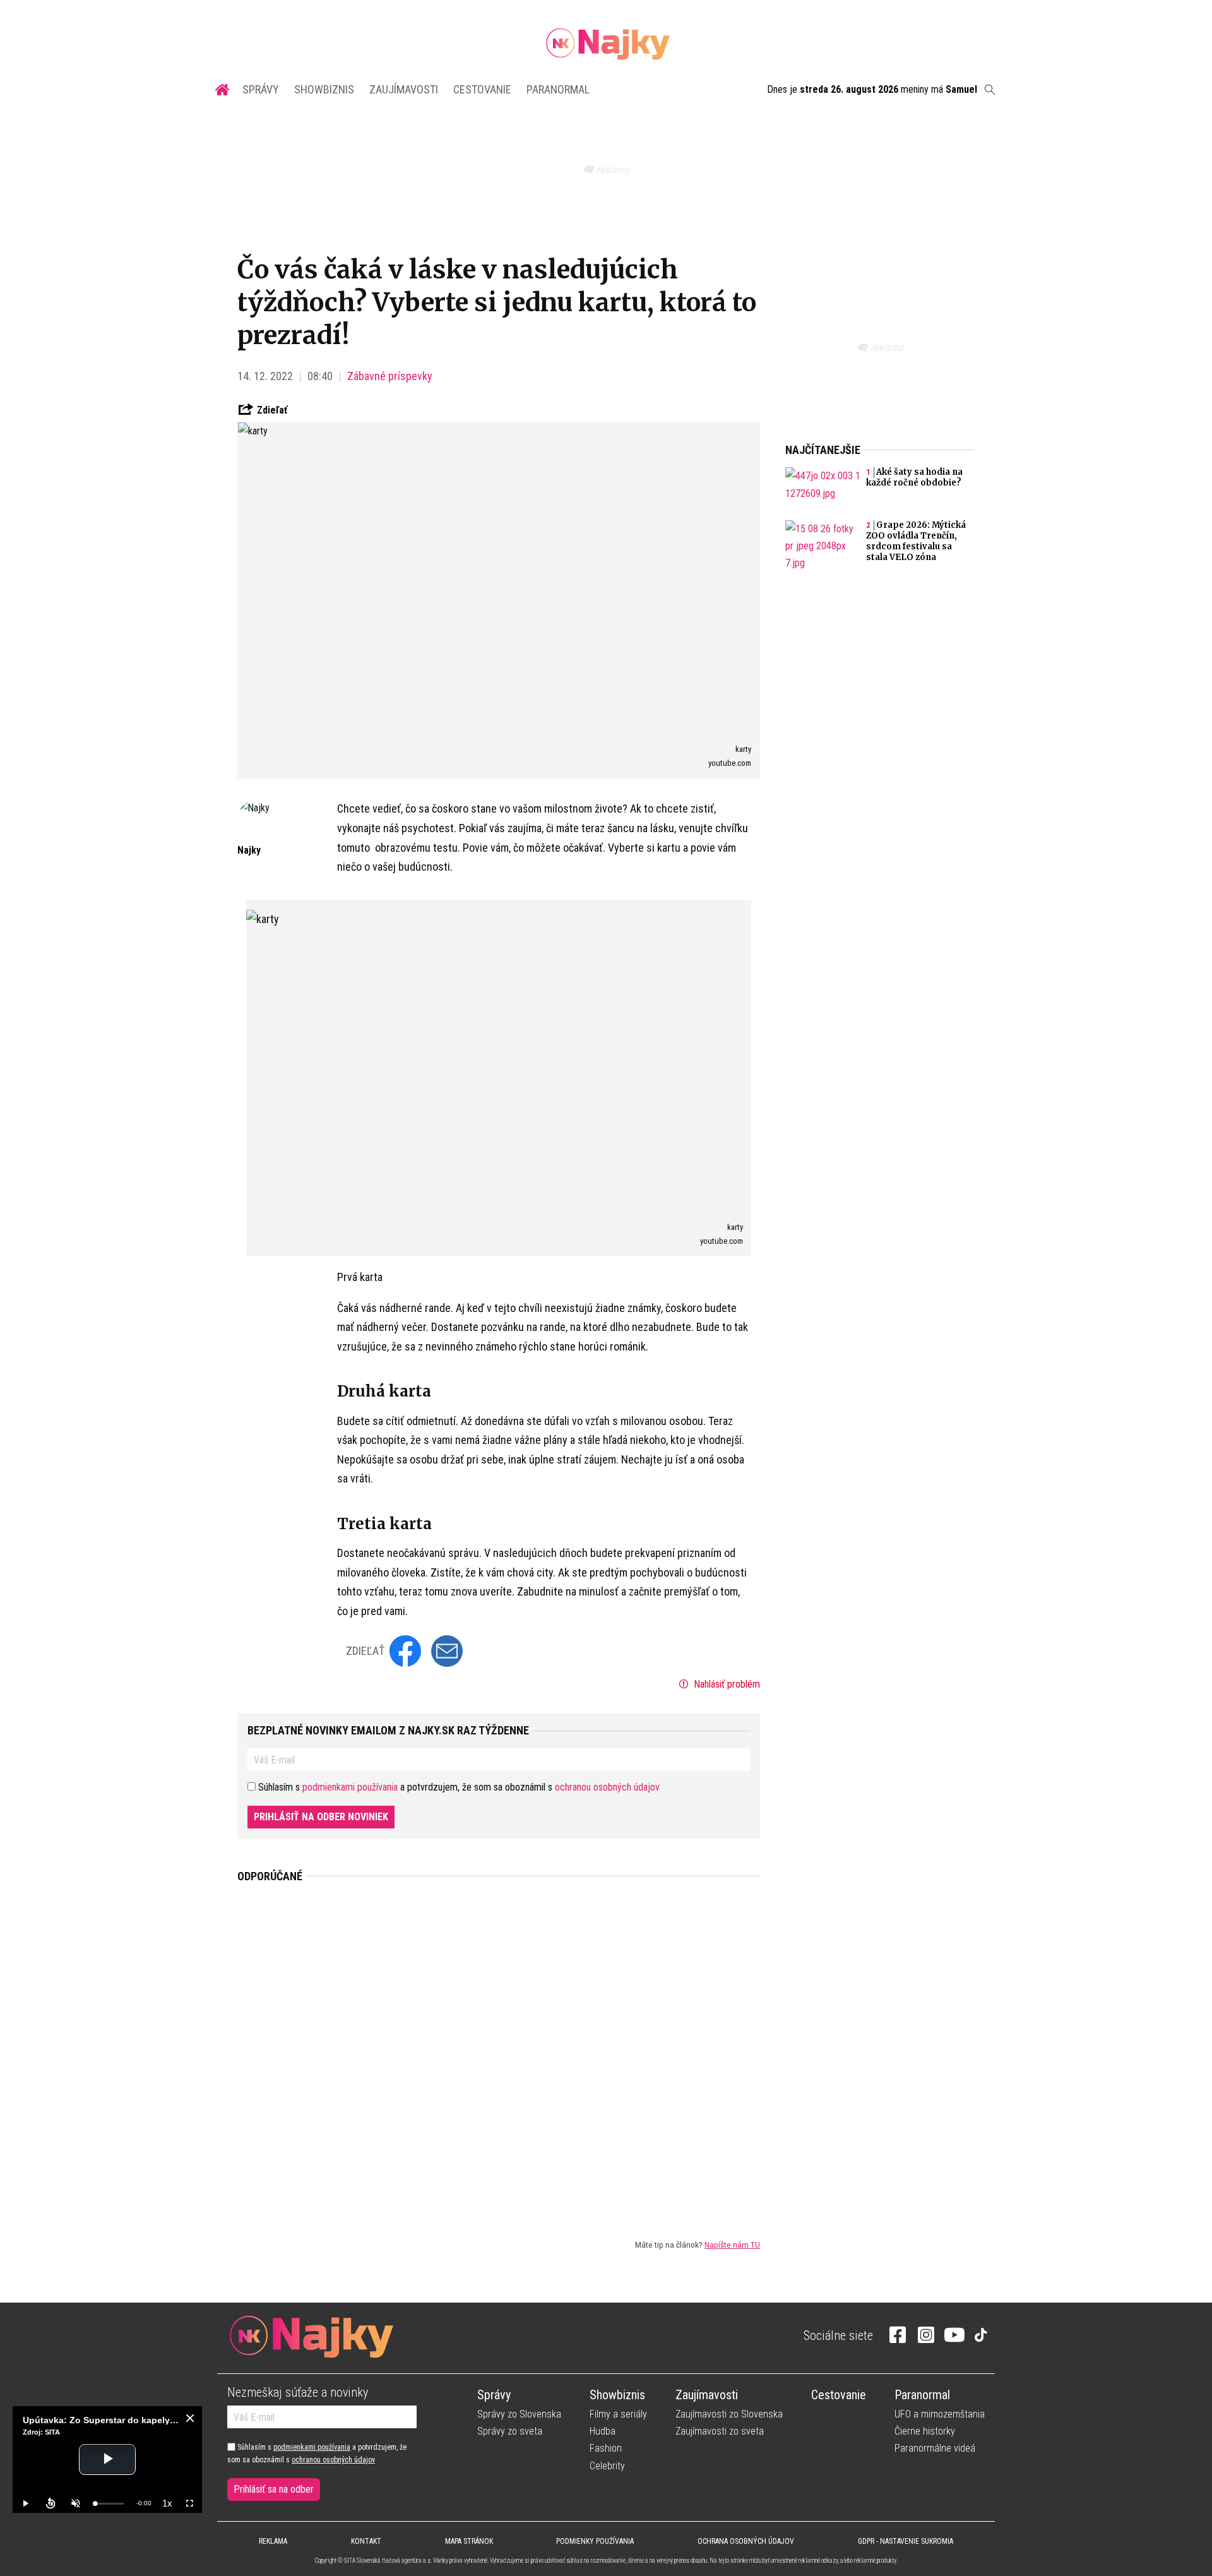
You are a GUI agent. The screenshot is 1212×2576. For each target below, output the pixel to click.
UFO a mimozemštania (940, 2414)
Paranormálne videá (935, 2448)
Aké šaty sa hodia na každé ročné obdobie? (914, 477)
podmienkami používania (350, 1787)
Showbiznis (324, 89)
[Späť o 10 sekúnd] (50, 2503)
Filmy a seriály (618, 2414)
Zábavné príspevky (390, 376)
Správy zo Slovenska (519, 2414)
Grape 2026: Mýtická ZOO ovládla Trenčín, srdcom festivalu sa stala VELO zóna (916, 541)
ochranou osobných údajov (607, 1787)
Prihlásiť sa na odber (274, 2489)
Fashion (606, 2448)
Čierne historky (925, 2431)
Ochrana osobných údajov (746, 2541)
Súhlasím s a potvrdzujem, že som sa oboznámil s (317, 2454)
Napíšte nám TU (732, 2245)
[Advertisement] (499, 2051)
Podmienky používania (595, 2541)
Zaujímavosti (404, 89)
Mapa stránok (469, 2541)
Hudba (603, 2431)
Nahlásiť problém (726, 1684)
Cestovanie (482, 89)
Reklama (273, 2541)
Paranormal (558, 89)
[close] (190, 2418)
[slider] (109, 2504)
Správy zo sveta (510, 2431)
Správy (261, 89)
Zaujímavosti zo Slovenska (729, 2414)
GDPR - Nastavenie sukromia (906, 2541)
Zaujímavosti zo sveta (720, 2431)
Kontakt (366, 2541)
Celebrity (607, 2466)
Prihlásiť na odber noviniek (321, 1817)
